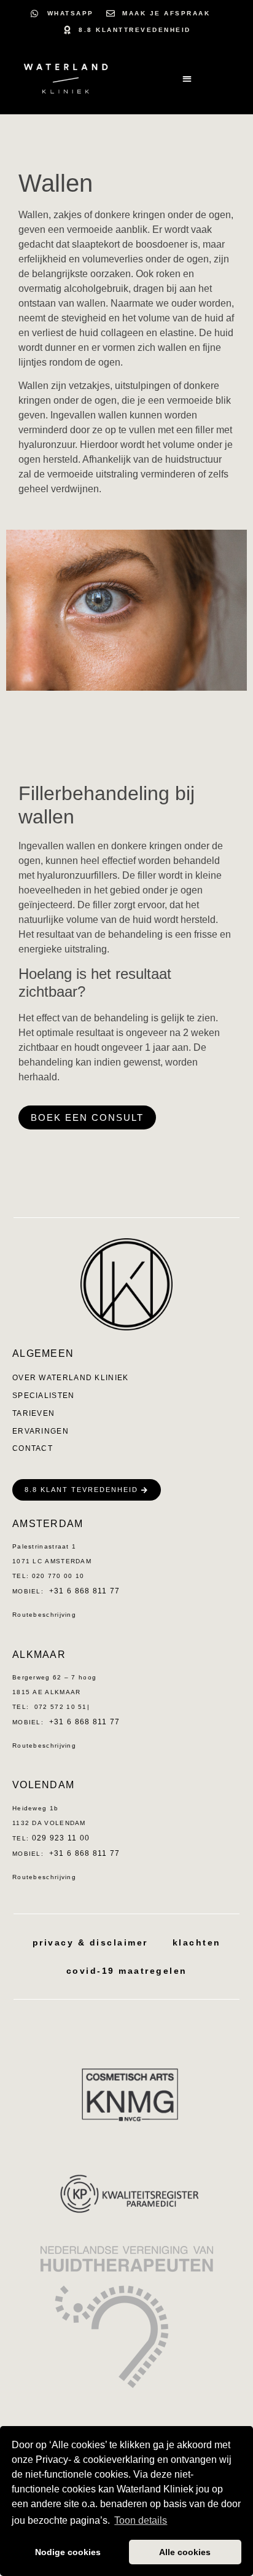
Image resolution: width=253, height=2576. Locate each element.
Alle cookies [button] (185, 2552)
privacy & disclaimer (90, 1942)
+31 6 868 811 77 (85, 1591)
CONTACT (33, 1448)
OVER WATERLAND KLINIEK (71, 1378)
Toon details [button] (141, 2520)
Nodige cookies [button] (68, 2552)
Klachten (197, 1942)
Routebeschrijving (44, 1615)
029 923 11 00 (61, 1838)
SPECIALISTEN (44, 1396)
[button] (187, 79)
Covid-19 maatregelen (127, 1971)
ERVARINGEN (41, 1431)
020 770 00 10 (56, 1576)
